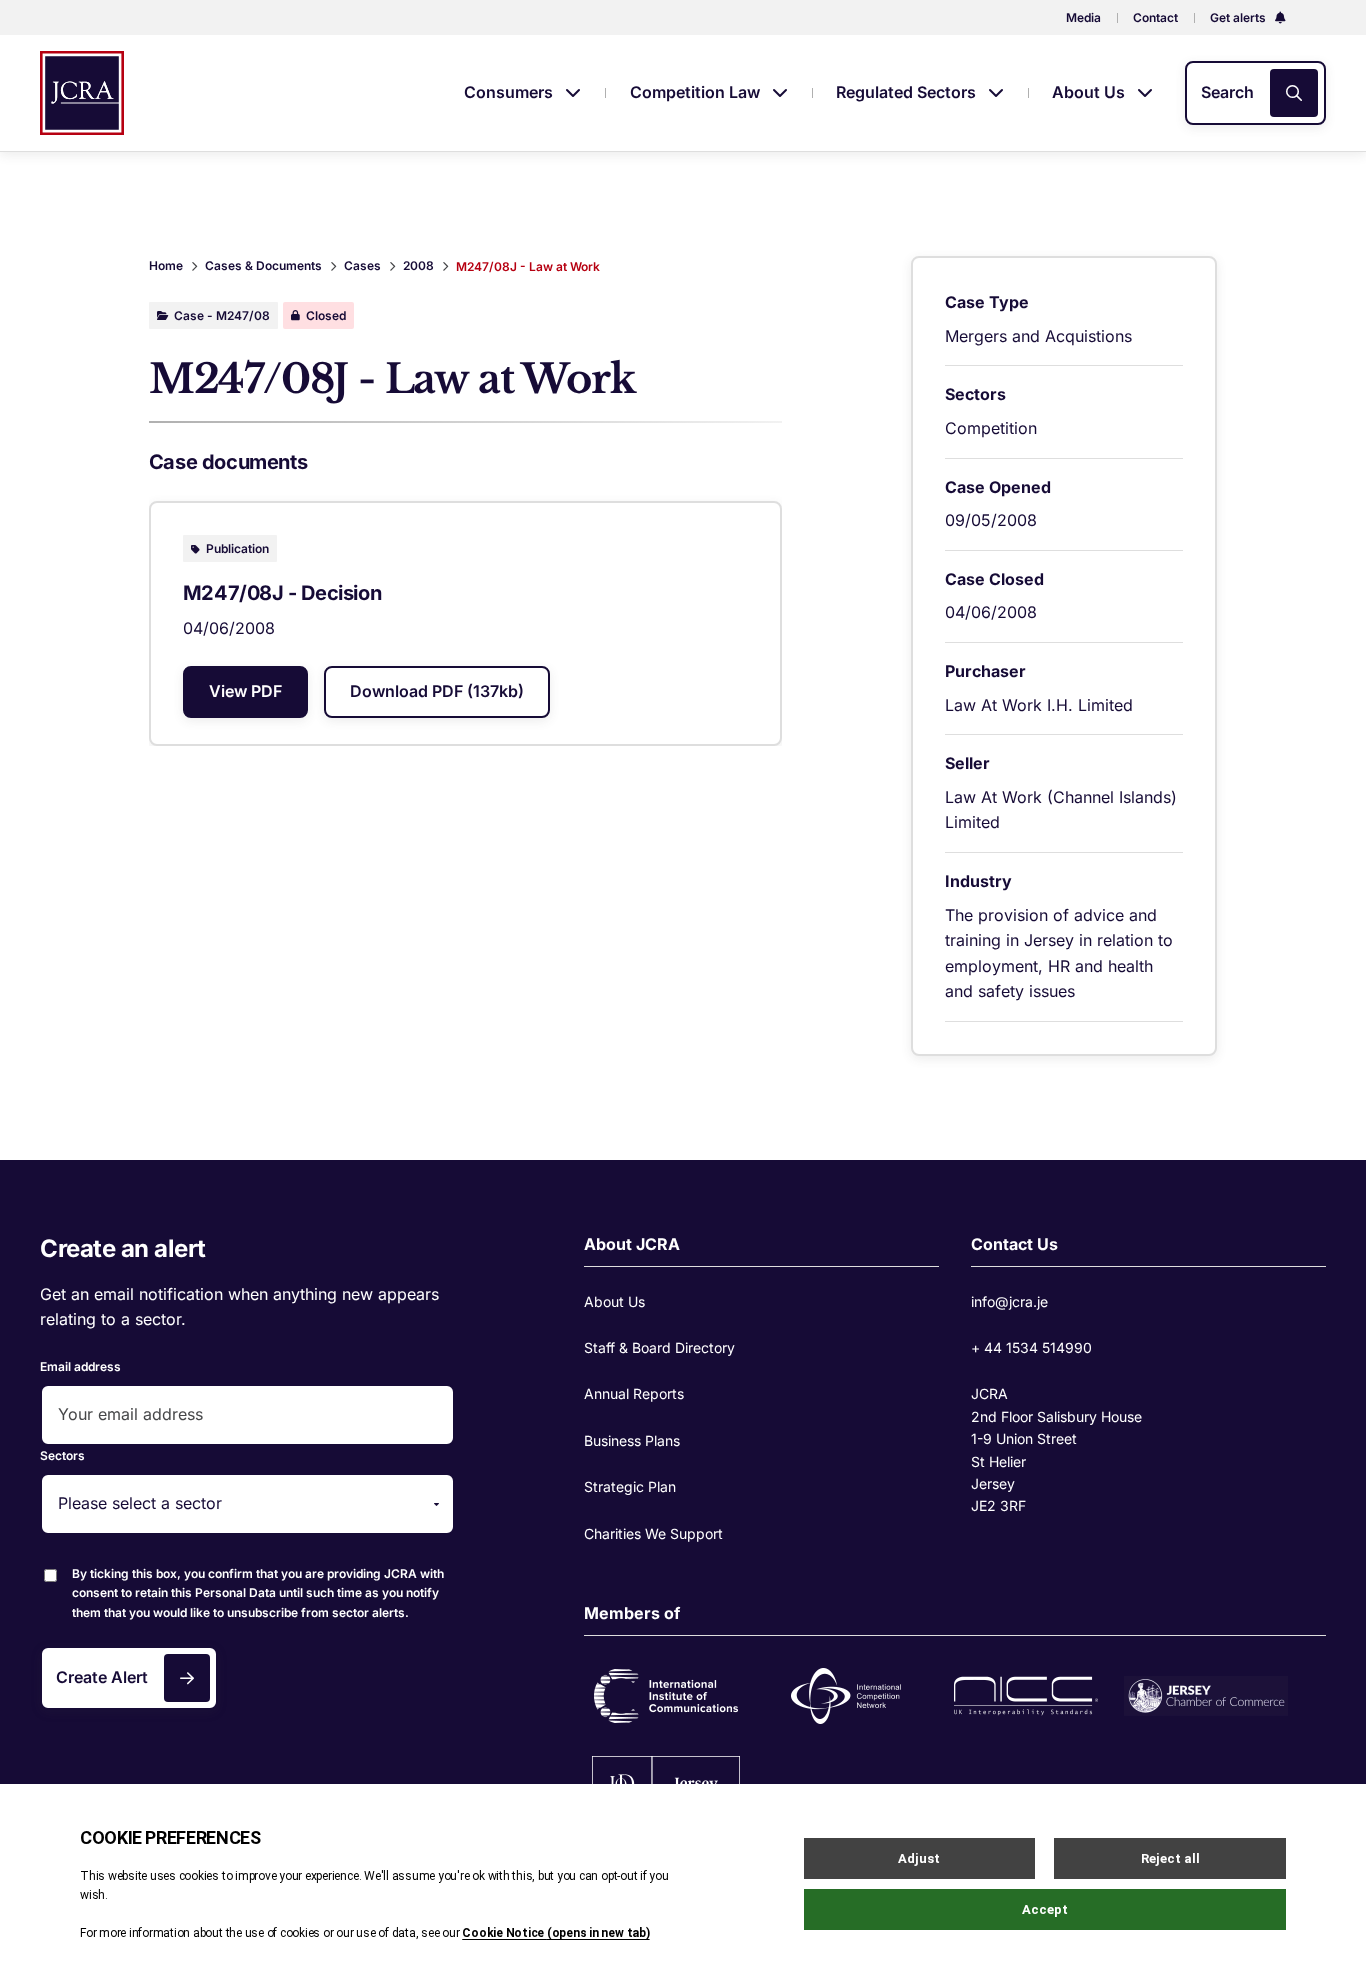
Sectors (62, 1455)
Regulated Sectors (908, 92)
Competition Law (697, 92)
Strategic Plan (630, 1486)
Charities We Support (653, 1533)
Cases (362, 265)
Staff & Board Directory (659, 1347)
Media (1083, 17)
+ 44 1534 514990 (1031, 1347)
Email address (80, 1366)
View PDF (245, 691)
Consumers (510, 92)
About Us (1090, 92)
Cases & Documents (263, 265)
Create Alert (102, 1677)
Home (166, 265)
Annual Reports (634, 1393)
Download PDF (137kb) (437, 691)
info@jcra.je (1009, 1301)
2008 (418, 265)
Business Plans (632, 1440)
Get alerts (1239, 17)
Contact (1155, 17)
